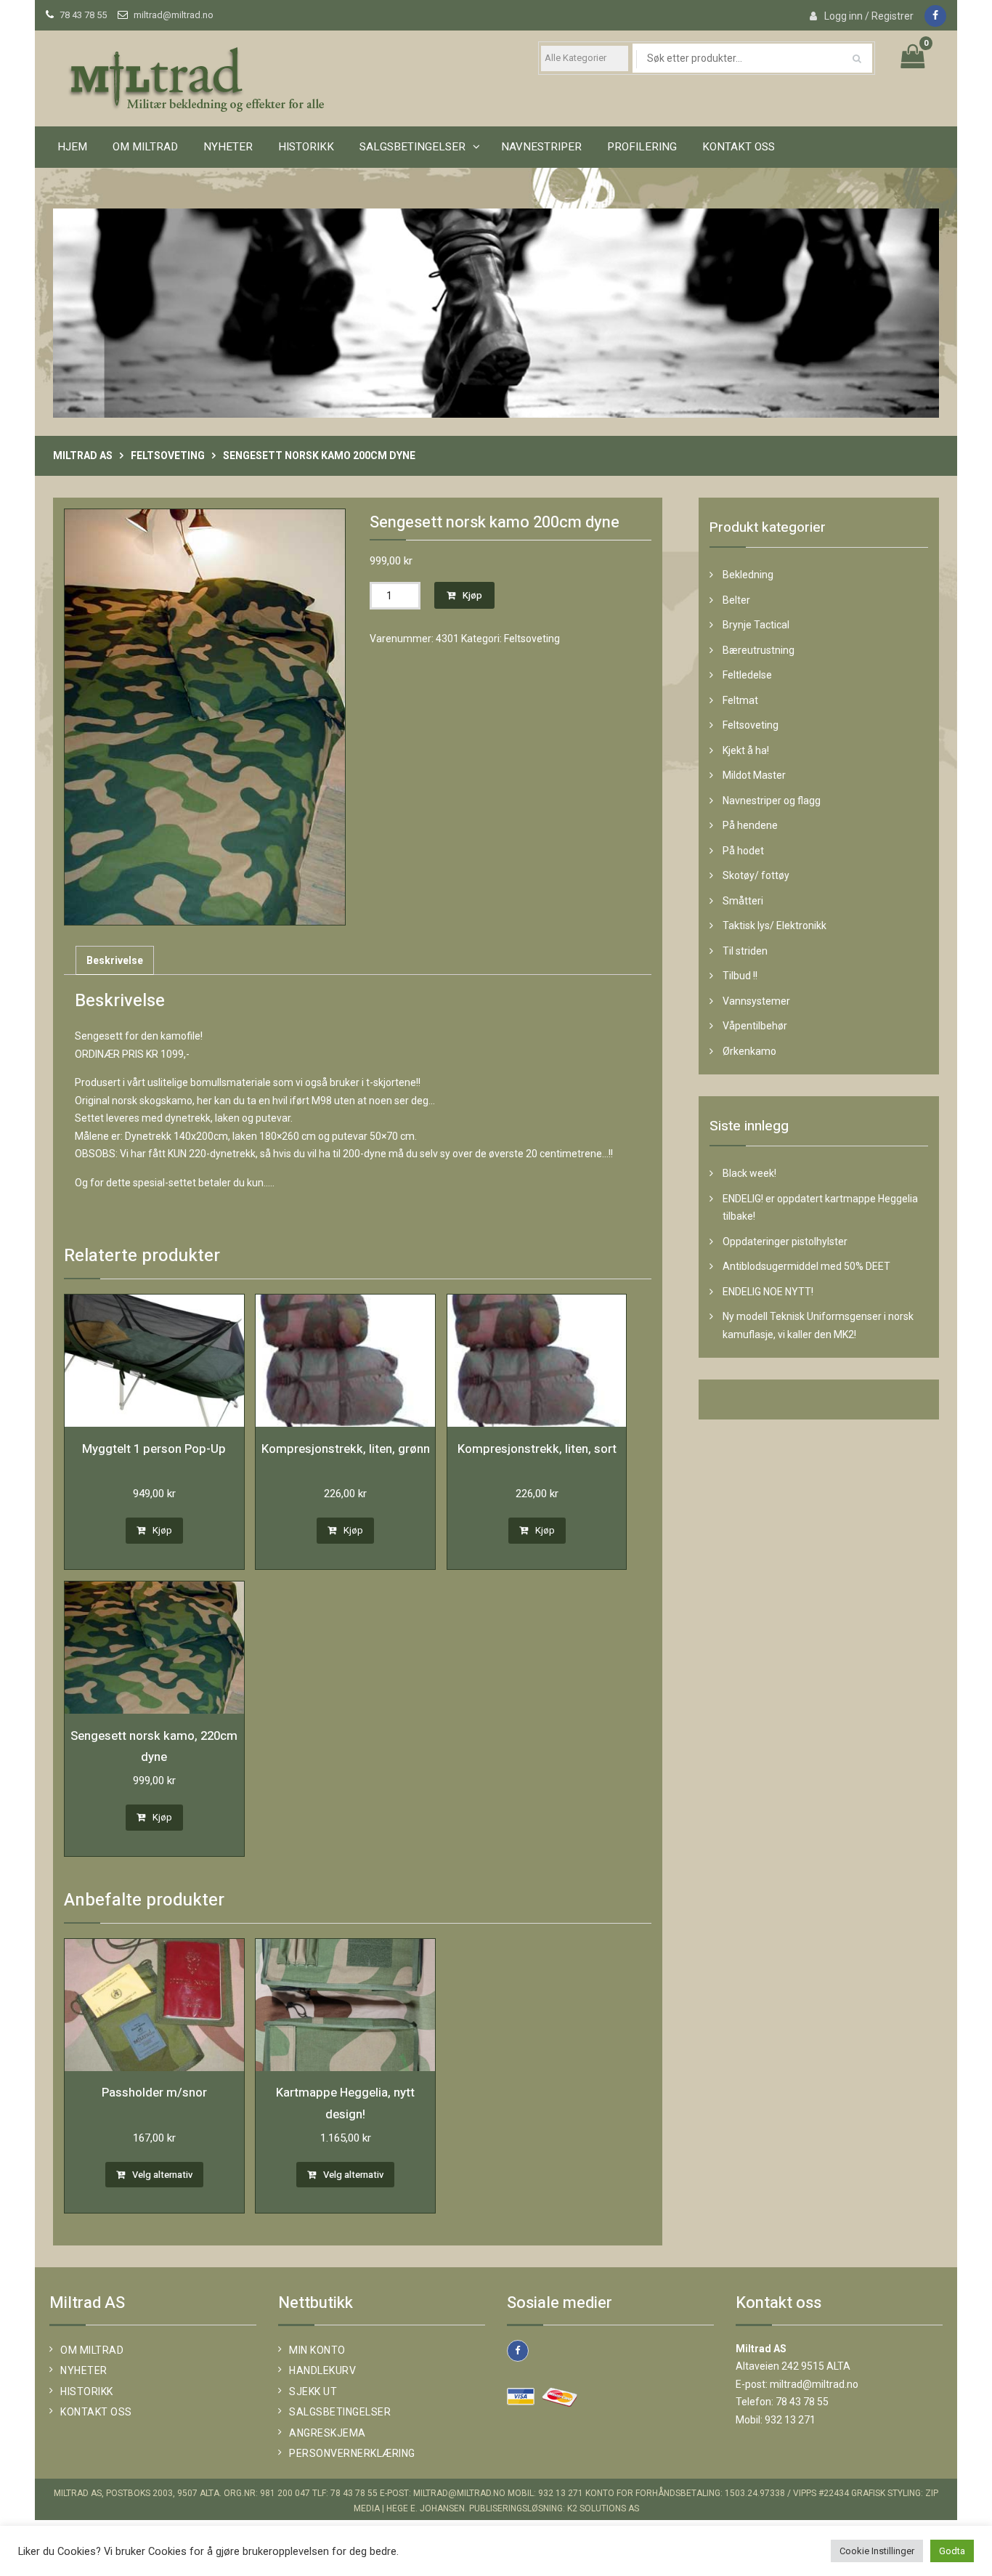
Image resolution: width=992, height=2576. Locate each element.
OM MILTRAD (145, 147)
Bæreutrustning (759, 650)
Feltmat (740, 700)
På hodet (743, 851)
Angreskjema (328, 2433)
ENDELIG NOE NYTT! (768, 1292)
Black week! (749, 1173)
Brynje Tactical (756, 625)
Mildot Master (754, 775)
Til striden (745, 951)
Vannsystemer (756, 1001)
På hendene (750, 825)
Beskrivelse (115, 960)
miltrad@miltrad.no (174, 15)
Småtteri (743, 901)
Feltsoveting (168, 455)
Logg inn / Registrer (869, 16)
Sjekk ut (313, 2391)
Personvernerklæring (352, 2453)
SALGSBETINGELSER (412, 147)
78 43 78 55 (83, 15)
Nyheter (228, 147)
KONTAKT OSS (739, 147)
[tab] (115, 961)
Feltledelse (747, 675)
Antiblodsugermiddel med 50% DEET (806, 1266)
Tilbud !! (740, 976)
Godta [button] (952, 2551)
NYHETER (84, 2370)
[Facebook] (935, 16)
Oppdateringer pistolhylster (785, 1242)
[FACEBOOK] (518, 2351)
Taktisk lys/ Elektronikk (775, 926)
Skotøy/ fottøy (756, 875)
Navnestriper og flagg (772, 801)
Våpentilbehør (755, 1026)
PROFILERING (642, 147)
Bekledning (748, 575)
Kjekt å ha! (746, 750)
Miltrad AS (83, 455)
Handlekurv (322, 2370)
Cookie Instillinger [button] (877, 2551)
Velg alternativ (162, 2175)
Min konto (317, 2350)
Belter (736, 600)
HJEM (72, 147)
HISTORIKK (306, 147)
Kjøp (472, 595)
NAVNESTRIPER (541, 147)
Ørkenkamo (749, 1051)
